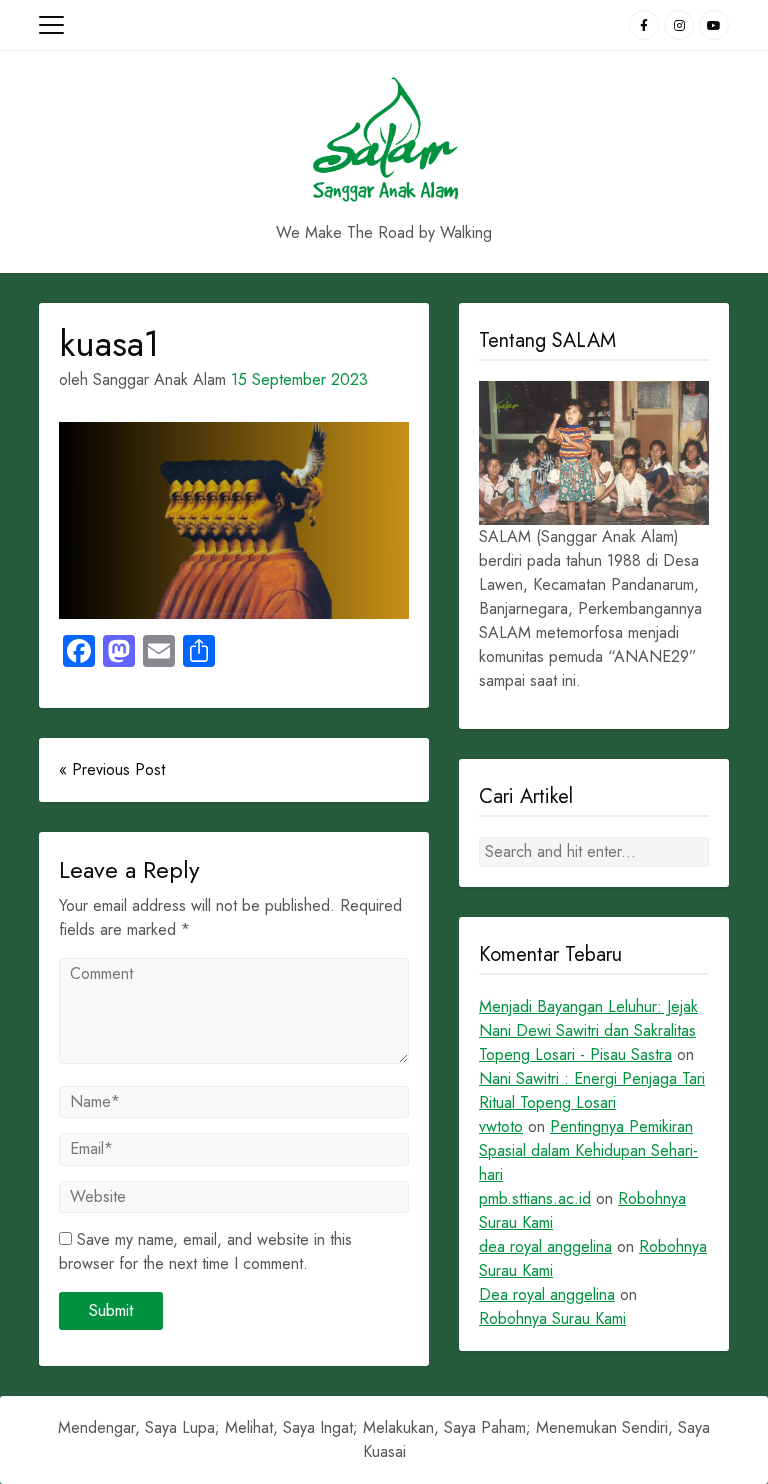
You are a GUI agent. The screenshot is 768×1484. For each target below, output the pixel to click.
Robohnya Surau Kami (552, 1318)
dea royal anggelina (545, 1246)
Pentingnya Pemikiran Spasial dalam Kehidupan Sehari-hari (588, 1150)
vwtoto (501, 1126)
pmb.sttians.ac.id (535, 1198)
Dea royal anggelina (547, 1294)
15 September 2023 (299, 379)
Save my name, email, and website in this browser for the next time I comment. (205, 1251)
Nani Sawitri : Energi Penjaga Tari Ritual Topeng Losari (592, 1090)
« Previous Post (112, 769)
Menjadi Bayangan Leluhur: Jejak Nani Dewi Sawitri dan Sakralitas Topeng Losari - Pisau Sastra (588, 1030)
